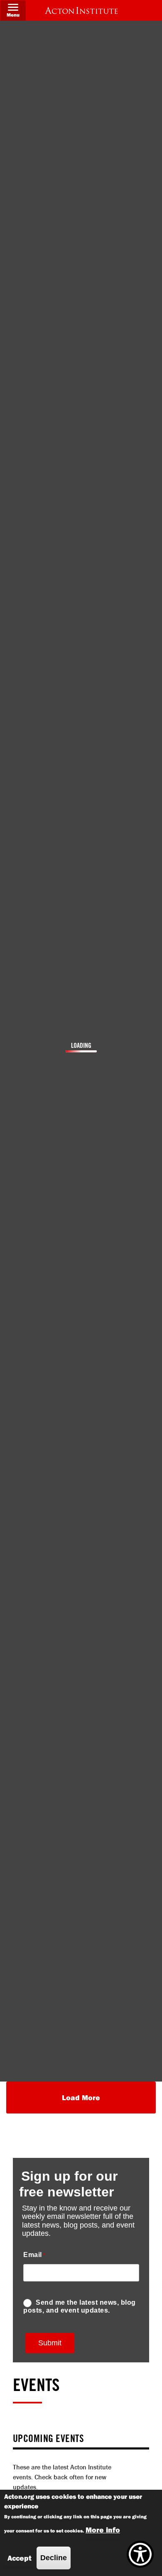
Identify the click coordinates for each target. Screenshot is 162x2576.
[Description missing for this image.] (81, 10)
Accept (20, 2558)
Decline (54, 2558)
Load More (81, 2098)
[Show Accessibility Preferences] (140, 2554)
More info (103, 2530)
